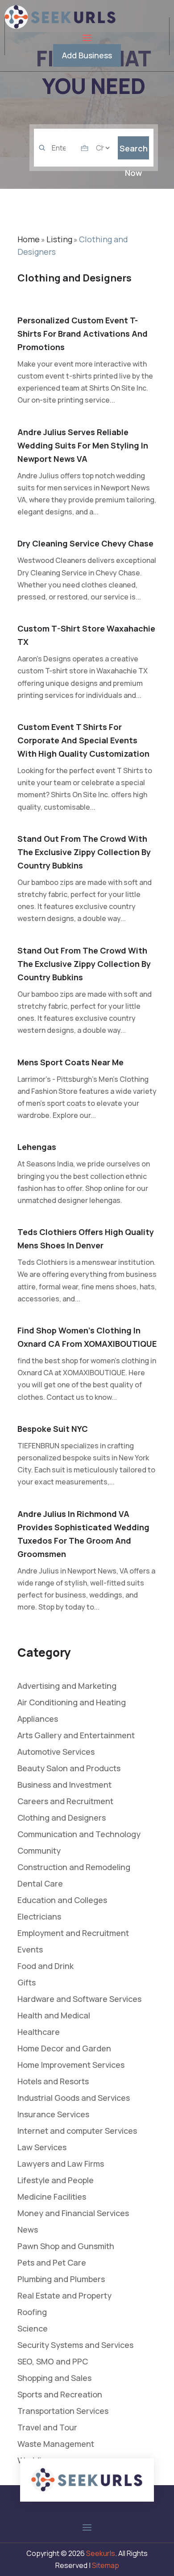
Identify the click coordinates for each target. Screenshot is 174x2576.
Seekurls (101, 2553)
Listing (59, 239)
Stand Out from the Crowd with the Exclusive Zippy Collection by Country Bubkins (84, 852)
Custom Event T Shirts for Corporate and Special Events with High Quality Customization (83, 740)
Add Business (87, 55)
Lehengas (37, 1147)
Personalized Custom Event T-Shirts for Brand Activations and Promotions (83, 334)
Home (29, 239)
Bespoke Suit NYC (53, 1429)
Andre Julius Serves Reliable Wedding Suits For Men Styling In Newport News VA (83, 445)
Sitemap (106, 2565)
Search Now (134, 151)
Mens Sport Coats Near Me (70, 1062)
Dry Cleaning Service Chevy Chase (85, 543)
